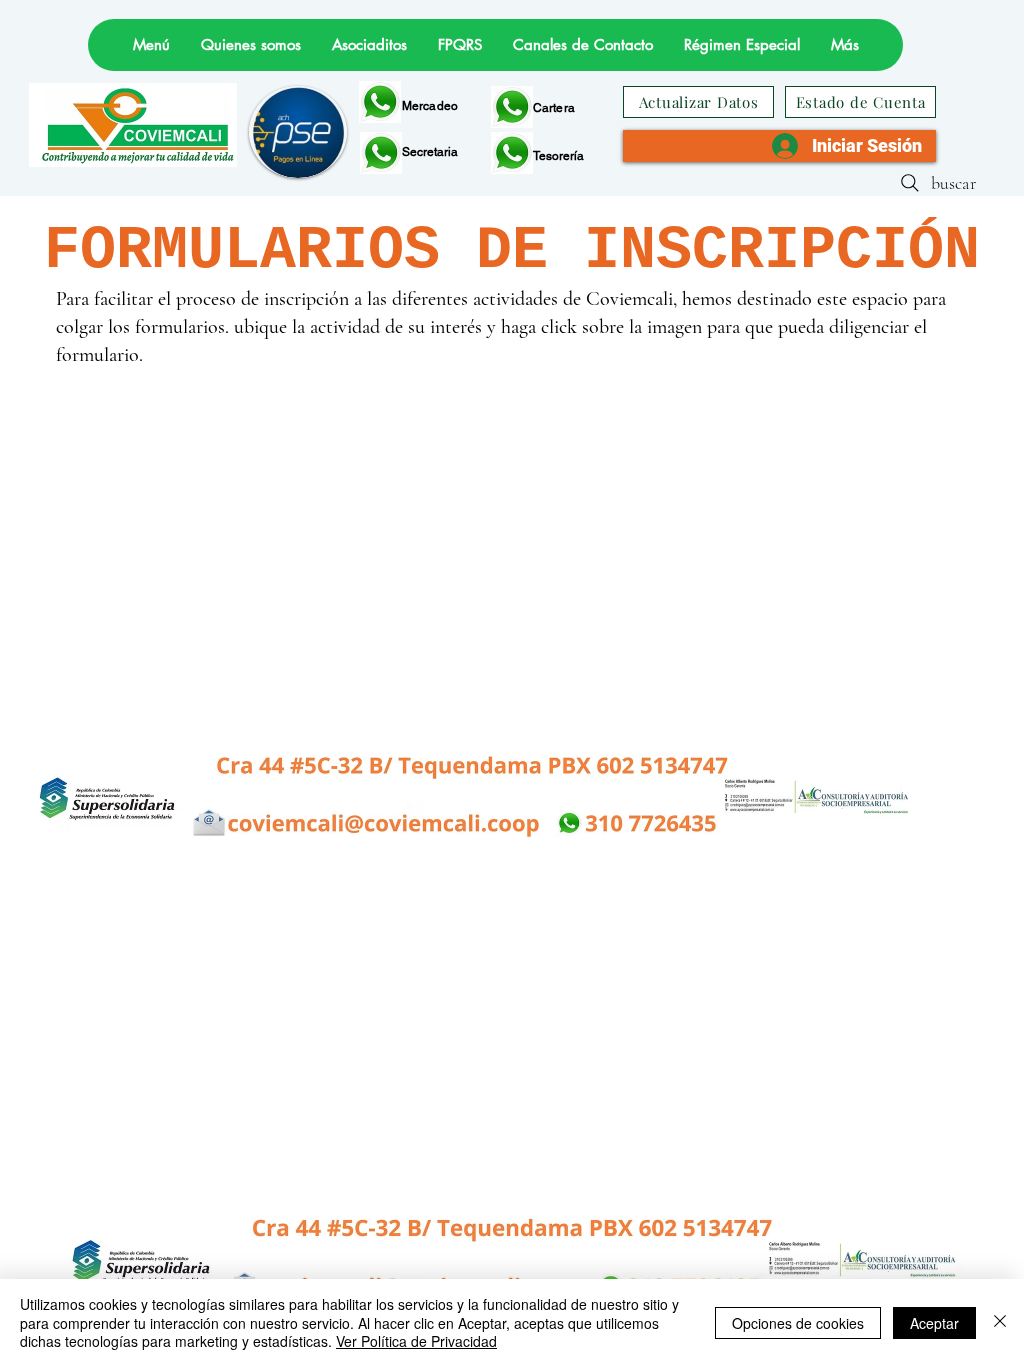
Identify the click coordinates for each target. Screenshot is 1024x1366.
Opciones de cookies (798, 1323)
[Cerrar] (1000, 1322)
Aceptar (934, 1323)
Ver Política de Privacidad (416, 1341)
